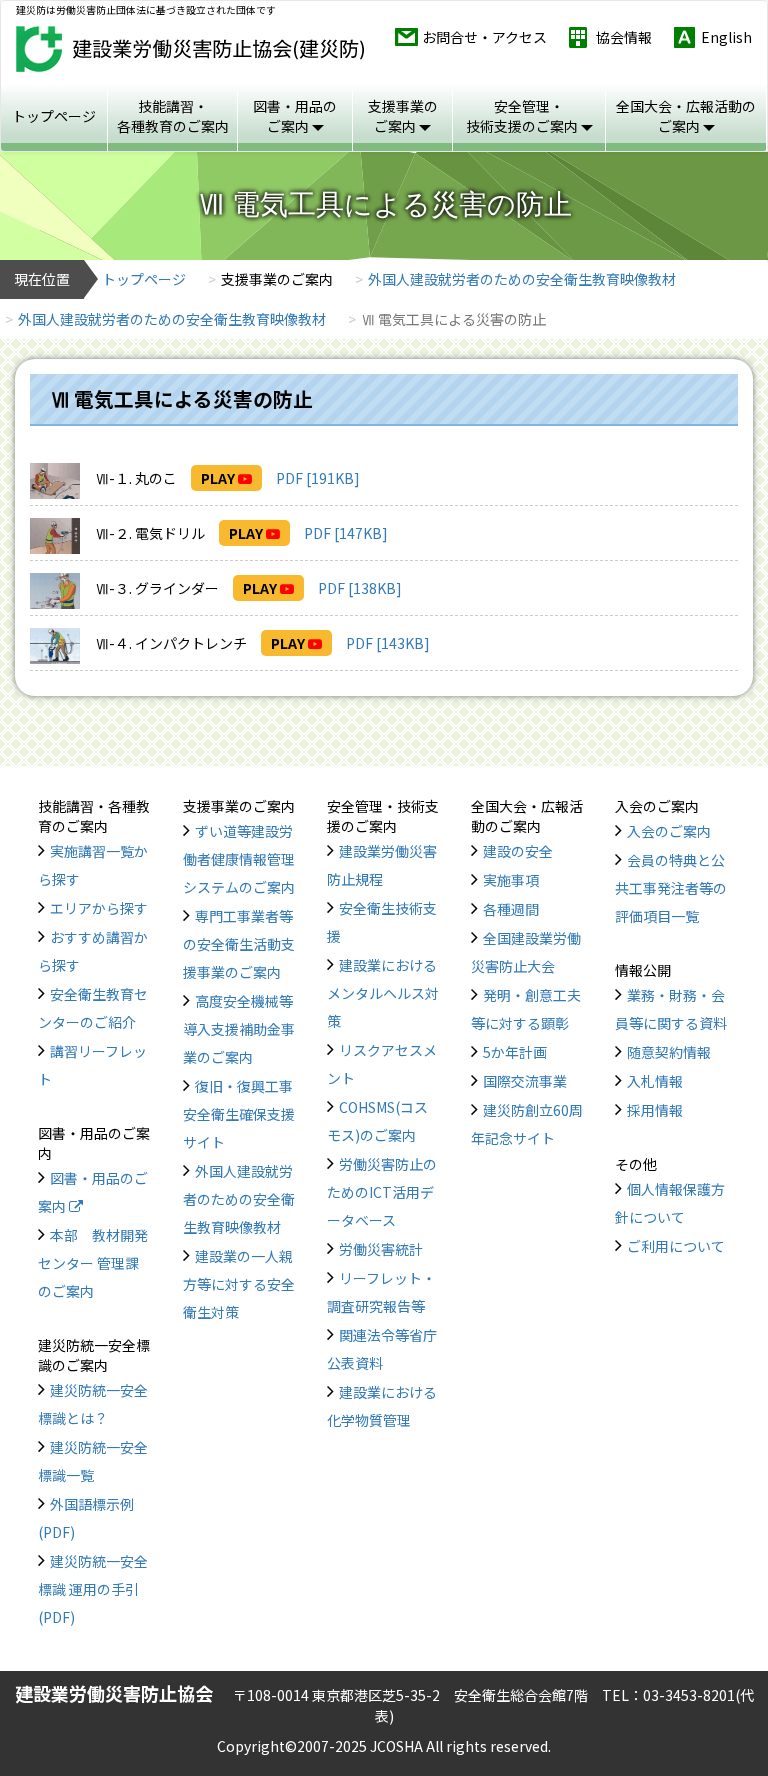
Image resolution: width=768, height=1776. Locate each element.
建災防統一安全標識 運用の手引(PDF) (93, 1589)
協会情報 (624, 37)
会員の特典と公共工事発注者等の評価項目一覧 (671, 888)
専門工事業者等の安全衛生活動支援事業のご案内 (239, 944)
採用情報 (655, 1110)
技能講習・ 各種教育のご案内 (173, 116)
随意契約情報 (669, 1052)
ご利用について (676, 1246)
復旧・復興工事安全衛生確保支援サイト (239, 1114)
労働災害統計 (381, 1249)
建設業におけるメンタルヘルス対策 (383, 993)
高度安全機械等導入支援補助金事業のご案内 (239, 1029)
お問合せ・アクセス (484, 37)
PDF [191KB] (318, 478)
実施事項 (511, 880)
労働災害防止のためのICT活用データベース (382, 1192)
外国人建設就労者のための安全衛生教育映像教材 (522, 279)
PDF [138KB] (360, 588)
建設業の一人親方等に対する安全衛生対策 (239, 1284)
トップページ (54, 116)
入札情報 (655, 1081)
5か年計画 (515, 1052)
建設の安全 (518, 851)
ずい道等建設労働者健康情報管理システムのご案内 (239, 859)
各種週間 (511, 909)
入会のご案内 (669, 831)
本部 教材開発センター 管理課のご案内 (93, 1263)
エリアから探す (99, 908)
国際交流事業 (525, 1081)
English (726, 37)
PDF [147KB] (346, 533)
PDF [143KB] (388, 643)
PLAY (219, 478)
